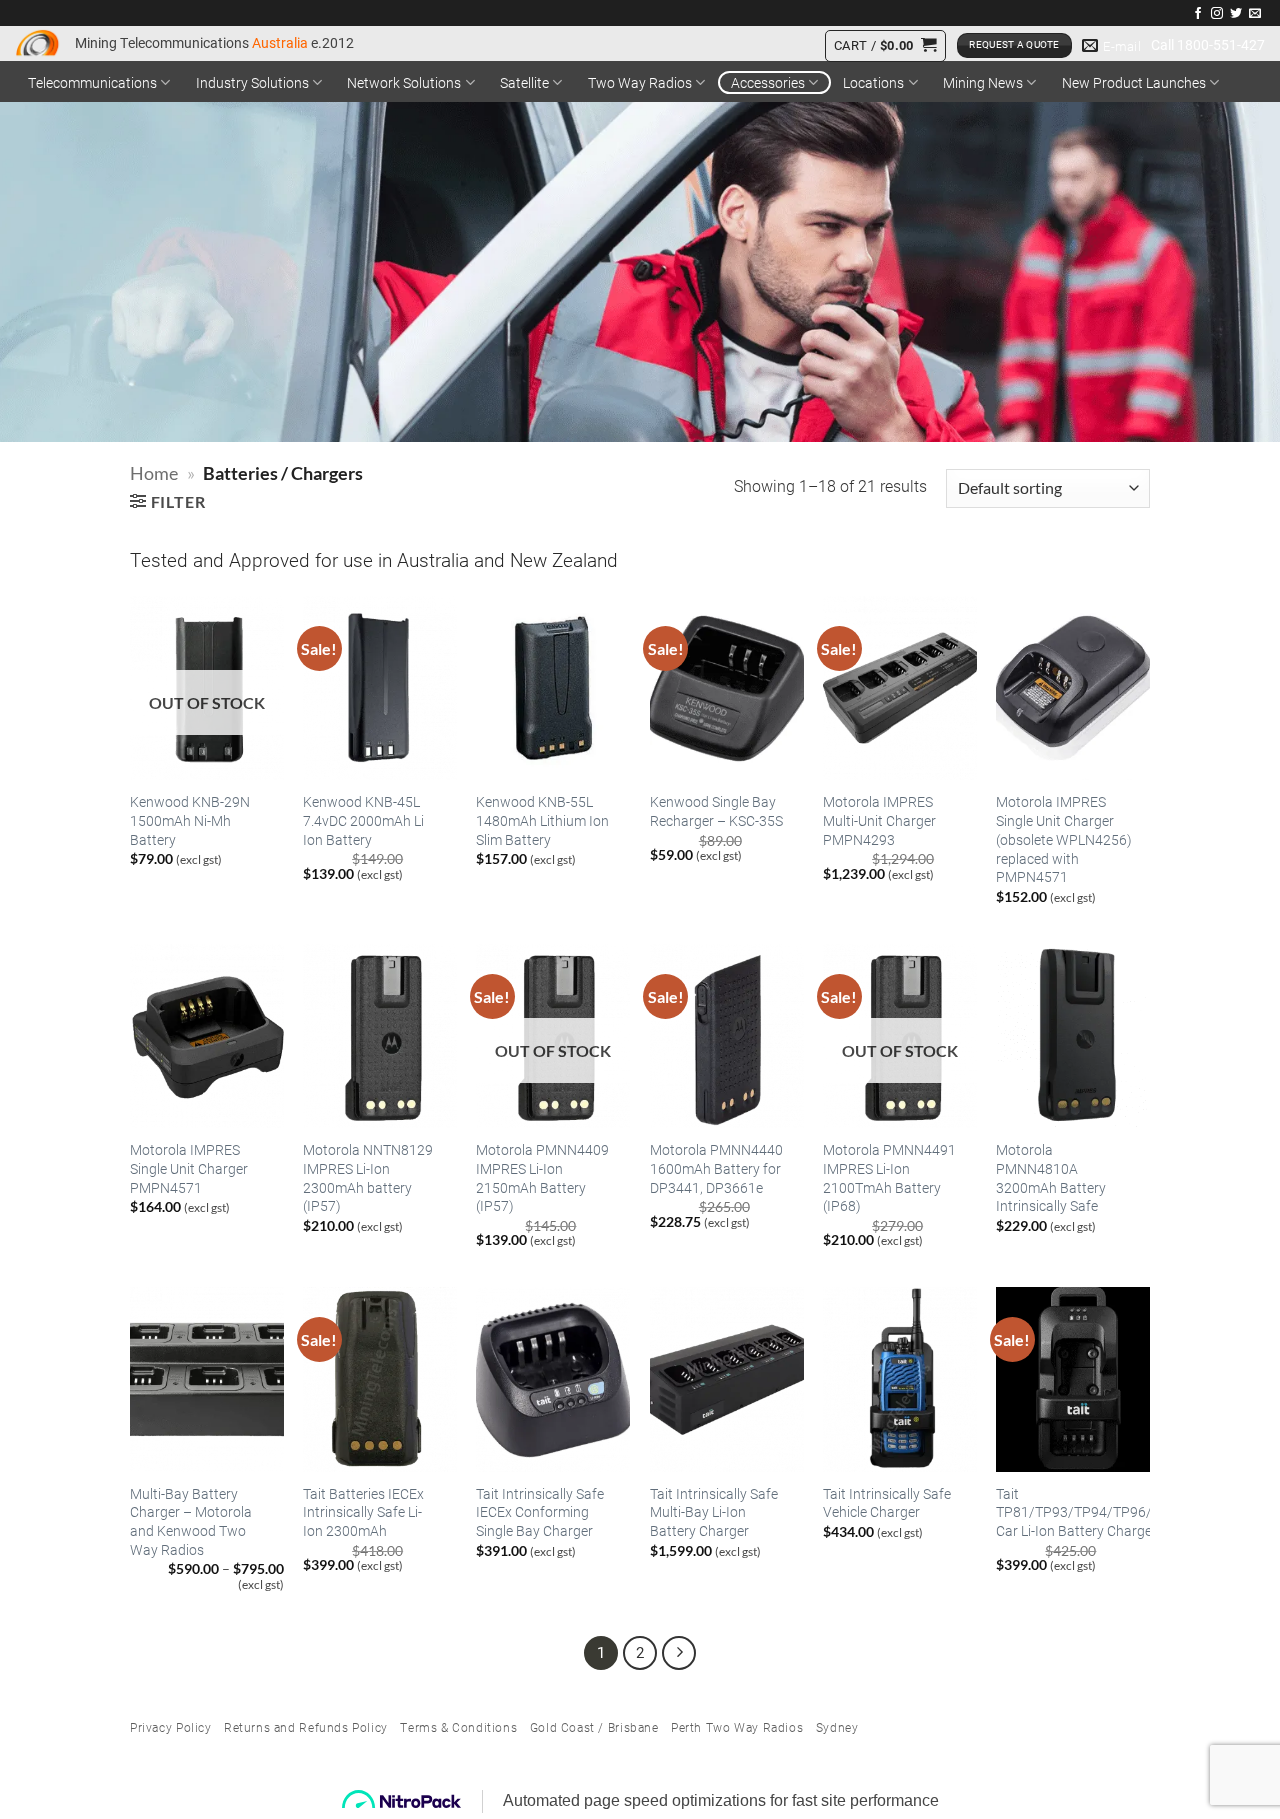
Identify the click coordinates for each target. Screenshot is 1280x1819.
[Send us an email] (1255, 14)
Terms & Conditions (458, 1727)
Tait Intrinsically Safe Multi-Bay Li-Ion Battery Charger (714, 1512)
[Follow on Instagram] (1217, 14)
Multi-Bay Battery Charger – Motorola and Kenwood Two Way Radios (191, 1522)
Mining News (983, 82)
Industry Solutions (252, 82)
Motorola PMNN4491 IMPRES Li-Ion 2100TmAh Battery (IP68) (889, 1178)
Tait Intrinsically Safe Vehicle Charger (887, 1503)
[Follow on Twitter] (1236, 14)
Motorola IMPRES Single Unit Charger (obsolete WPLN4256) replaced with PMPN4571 (1064, 839)
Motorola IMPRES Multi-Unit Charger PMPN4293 (879, 820)
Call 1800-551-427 (1208, 45)
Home (154, 473)
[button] (885, 46)
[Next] (679, 1653)
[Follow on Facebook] (1198, 14)
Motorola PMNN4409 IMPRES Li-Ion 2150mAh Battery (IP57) (542, 1178)
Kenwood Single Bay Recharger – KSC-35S (716, 811)
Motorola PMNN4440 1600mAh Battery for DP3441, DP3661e (716, 1168)
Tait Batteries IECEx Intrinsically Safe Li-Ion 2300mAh (363, 1512)
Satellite (524, 82)
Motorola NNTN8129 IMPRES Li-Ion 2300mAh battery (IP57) (368, 1178)
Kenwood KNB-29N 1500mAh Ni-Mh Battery (190, 820)
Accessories (768, 82)
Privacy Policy (171, 1727)
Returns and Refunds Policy (306, 1727)
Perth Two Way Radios (737, 1727)
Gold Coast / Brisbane (594, 1727)
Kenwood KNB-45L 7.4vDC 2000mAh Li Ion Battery (363, 820)
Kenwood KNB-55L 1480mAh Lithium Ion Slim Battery (542, 820)
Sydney (837, 1727)
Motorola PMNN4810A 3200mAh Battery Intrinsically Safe (1051, 1178)
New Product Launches (1134, 82)
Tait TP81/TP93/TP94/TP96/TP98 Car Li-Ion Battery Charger (1090, 1512)
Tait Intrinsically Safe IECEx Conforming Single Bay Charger (540, 1512)
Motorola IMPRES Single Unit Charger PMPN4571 (189, 1168)
